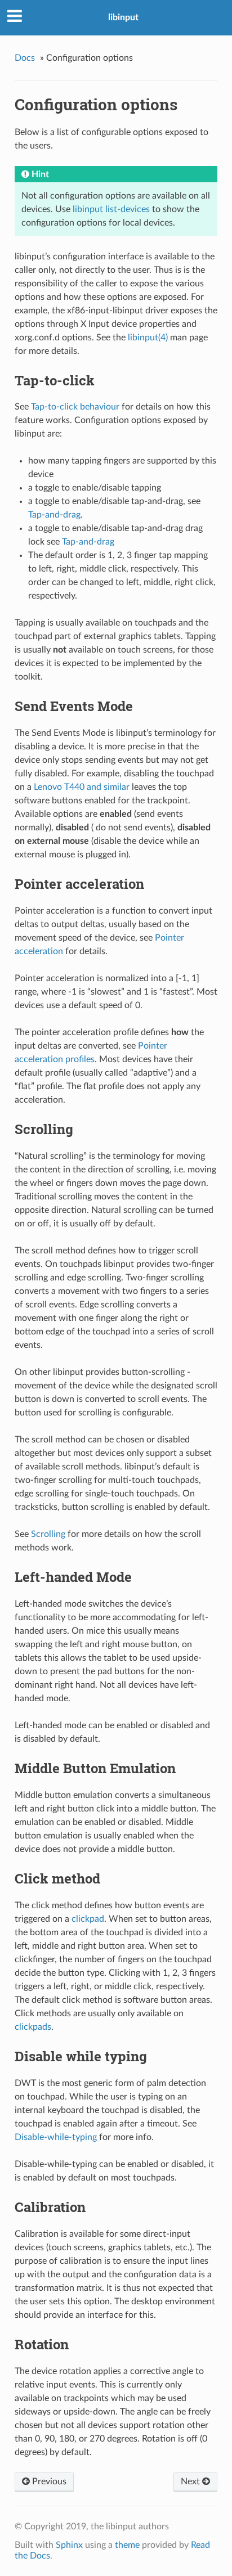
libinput (123, 17)
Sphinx (69, 2545)
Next (191, 2481)
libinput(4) (148, 338)
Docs (25, 58)
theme (127, 2545)
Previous (48, 2481)
